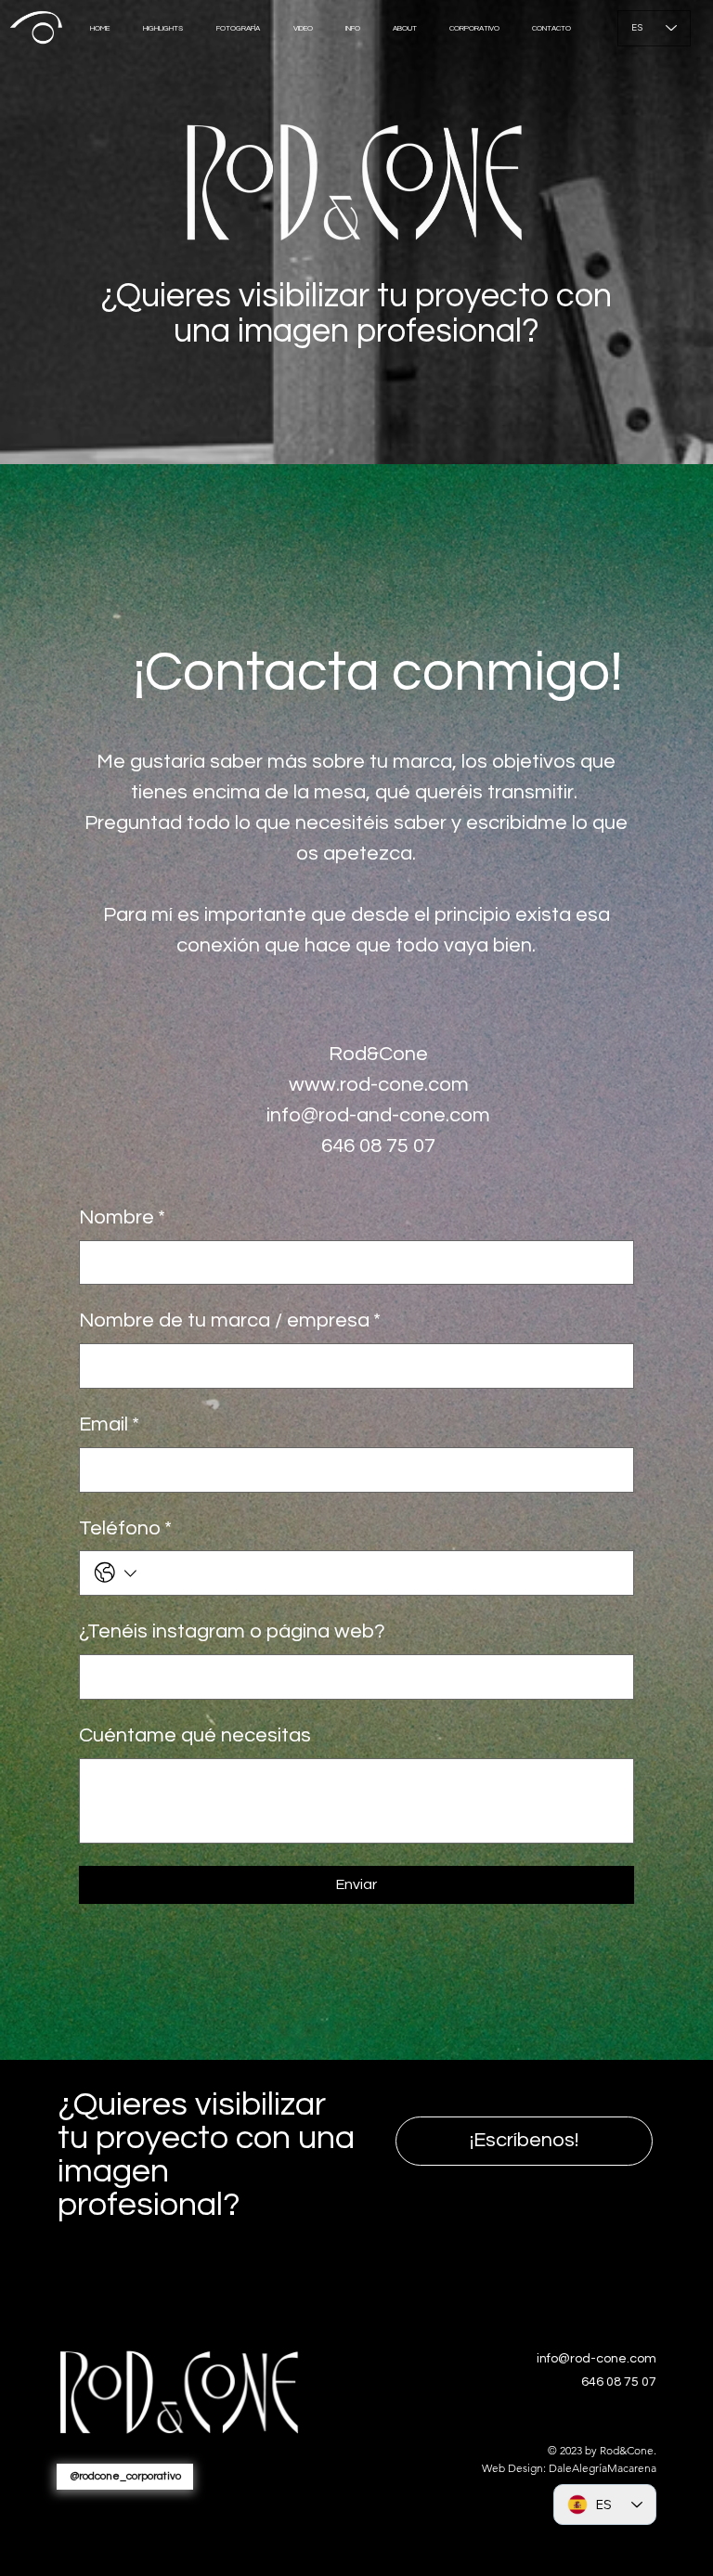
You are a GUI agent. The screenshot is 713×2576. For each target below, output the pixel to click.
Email (109, 1424)
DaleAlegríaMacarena (603, 2468)
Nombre (122, 1217)
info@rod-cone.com (596, 2359)
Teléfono (125, 1528)
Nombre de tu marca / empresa (230, 1320)
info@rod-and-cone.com (378, 1115)
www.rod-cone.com (379, 1085)
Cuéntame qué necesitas (195, 1735)
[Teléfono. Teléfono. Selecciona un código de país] (116, 1573)
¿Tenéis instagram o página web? (232, 1631)
